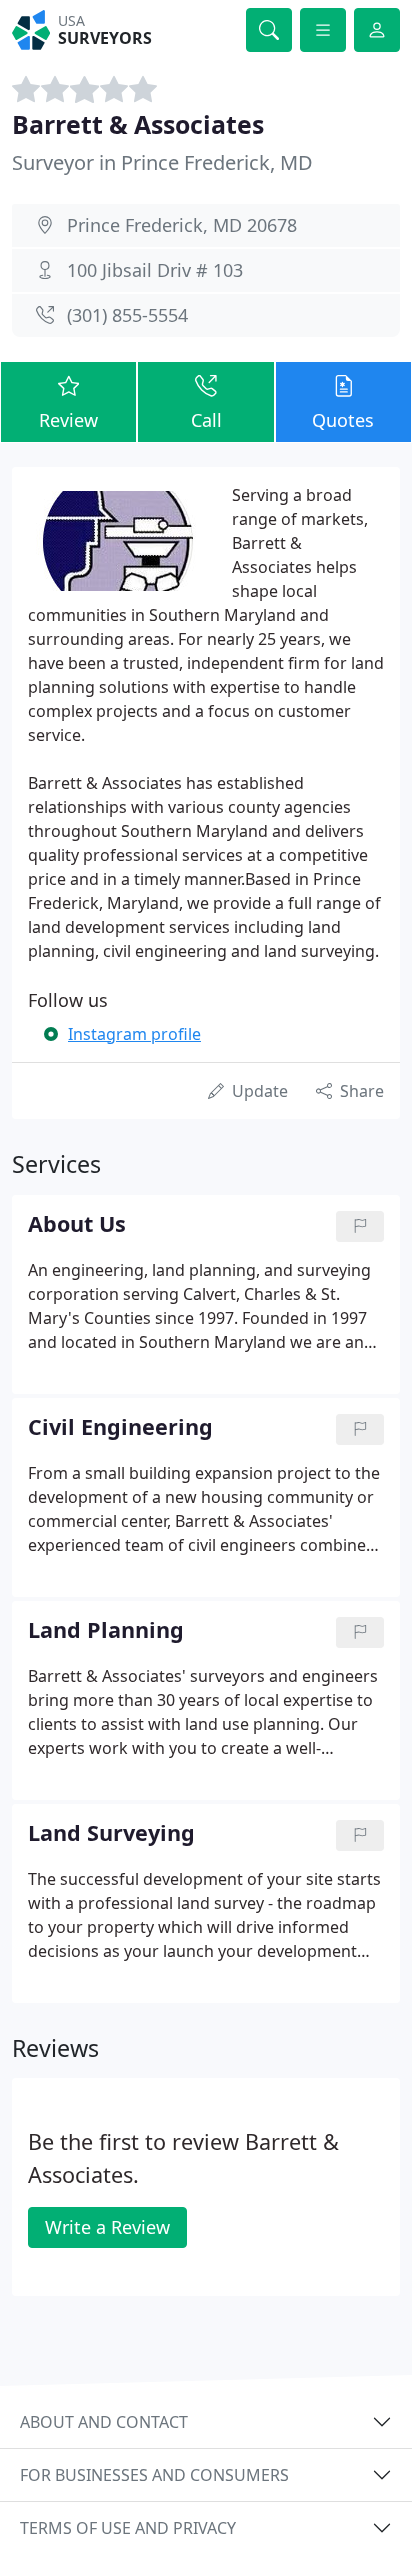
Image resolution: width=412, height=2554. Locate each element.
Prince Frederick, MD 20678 (182, 225)
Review (68, 420)
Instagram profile (134, 1034)
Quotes (343, 420)
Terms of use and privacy (128, 2528)
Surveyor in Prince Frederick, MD (162, 162)
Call (206, 420)
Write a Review (107, 2227)
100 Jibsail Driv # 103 (155, 270)
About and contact (104, 2422)
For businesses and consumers (154, 2475)
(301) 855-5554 (127, 315)
